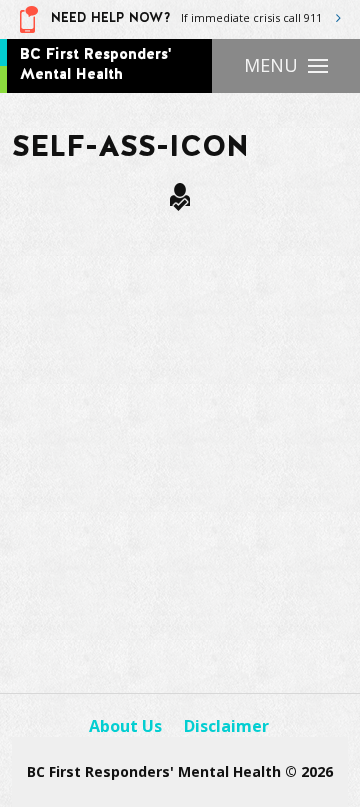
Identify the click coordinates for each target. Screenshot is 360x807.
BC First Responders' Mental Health (95, 64)
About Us (125, 726)
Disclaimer (226, 726)
